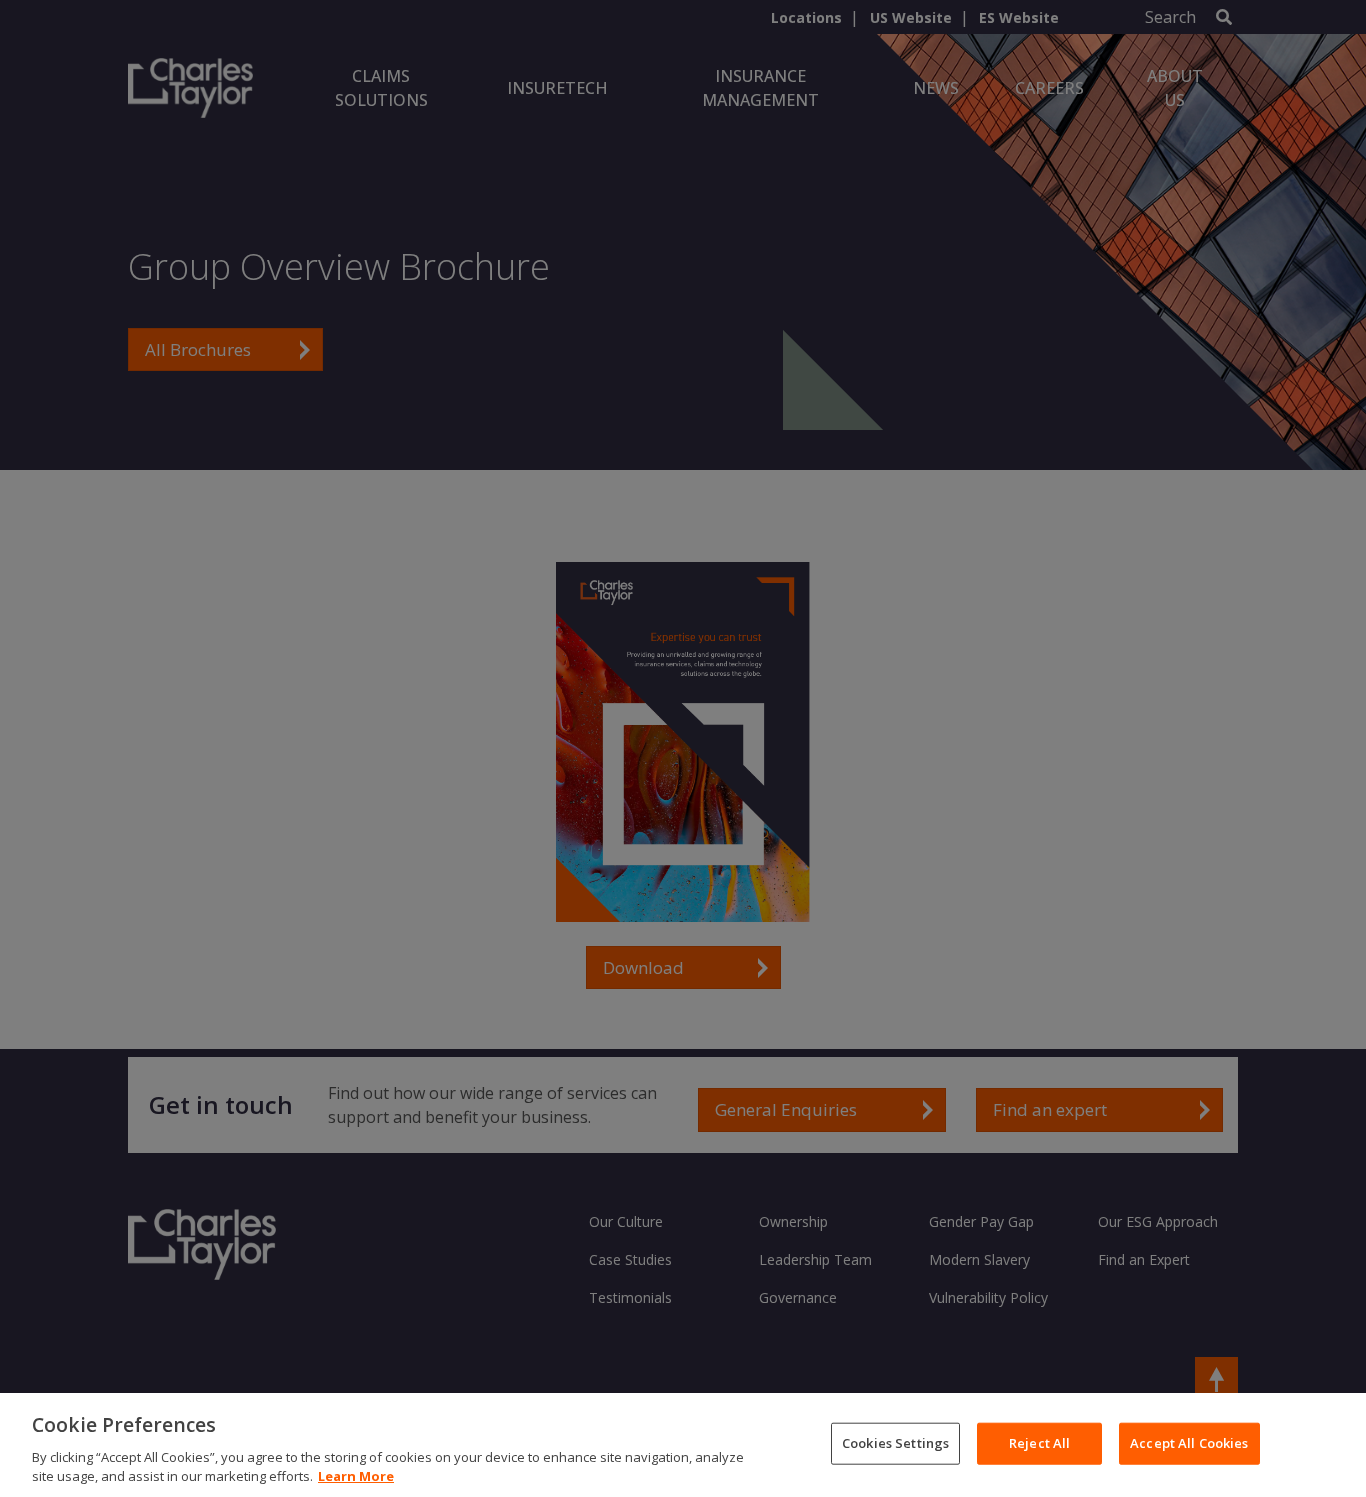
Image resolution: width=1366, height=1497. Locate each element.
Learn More (356, 1476)
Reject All (1039, 1443)
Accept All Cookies (1189, 1443)
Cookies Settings (895, 1443)
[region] (683, 1445)
